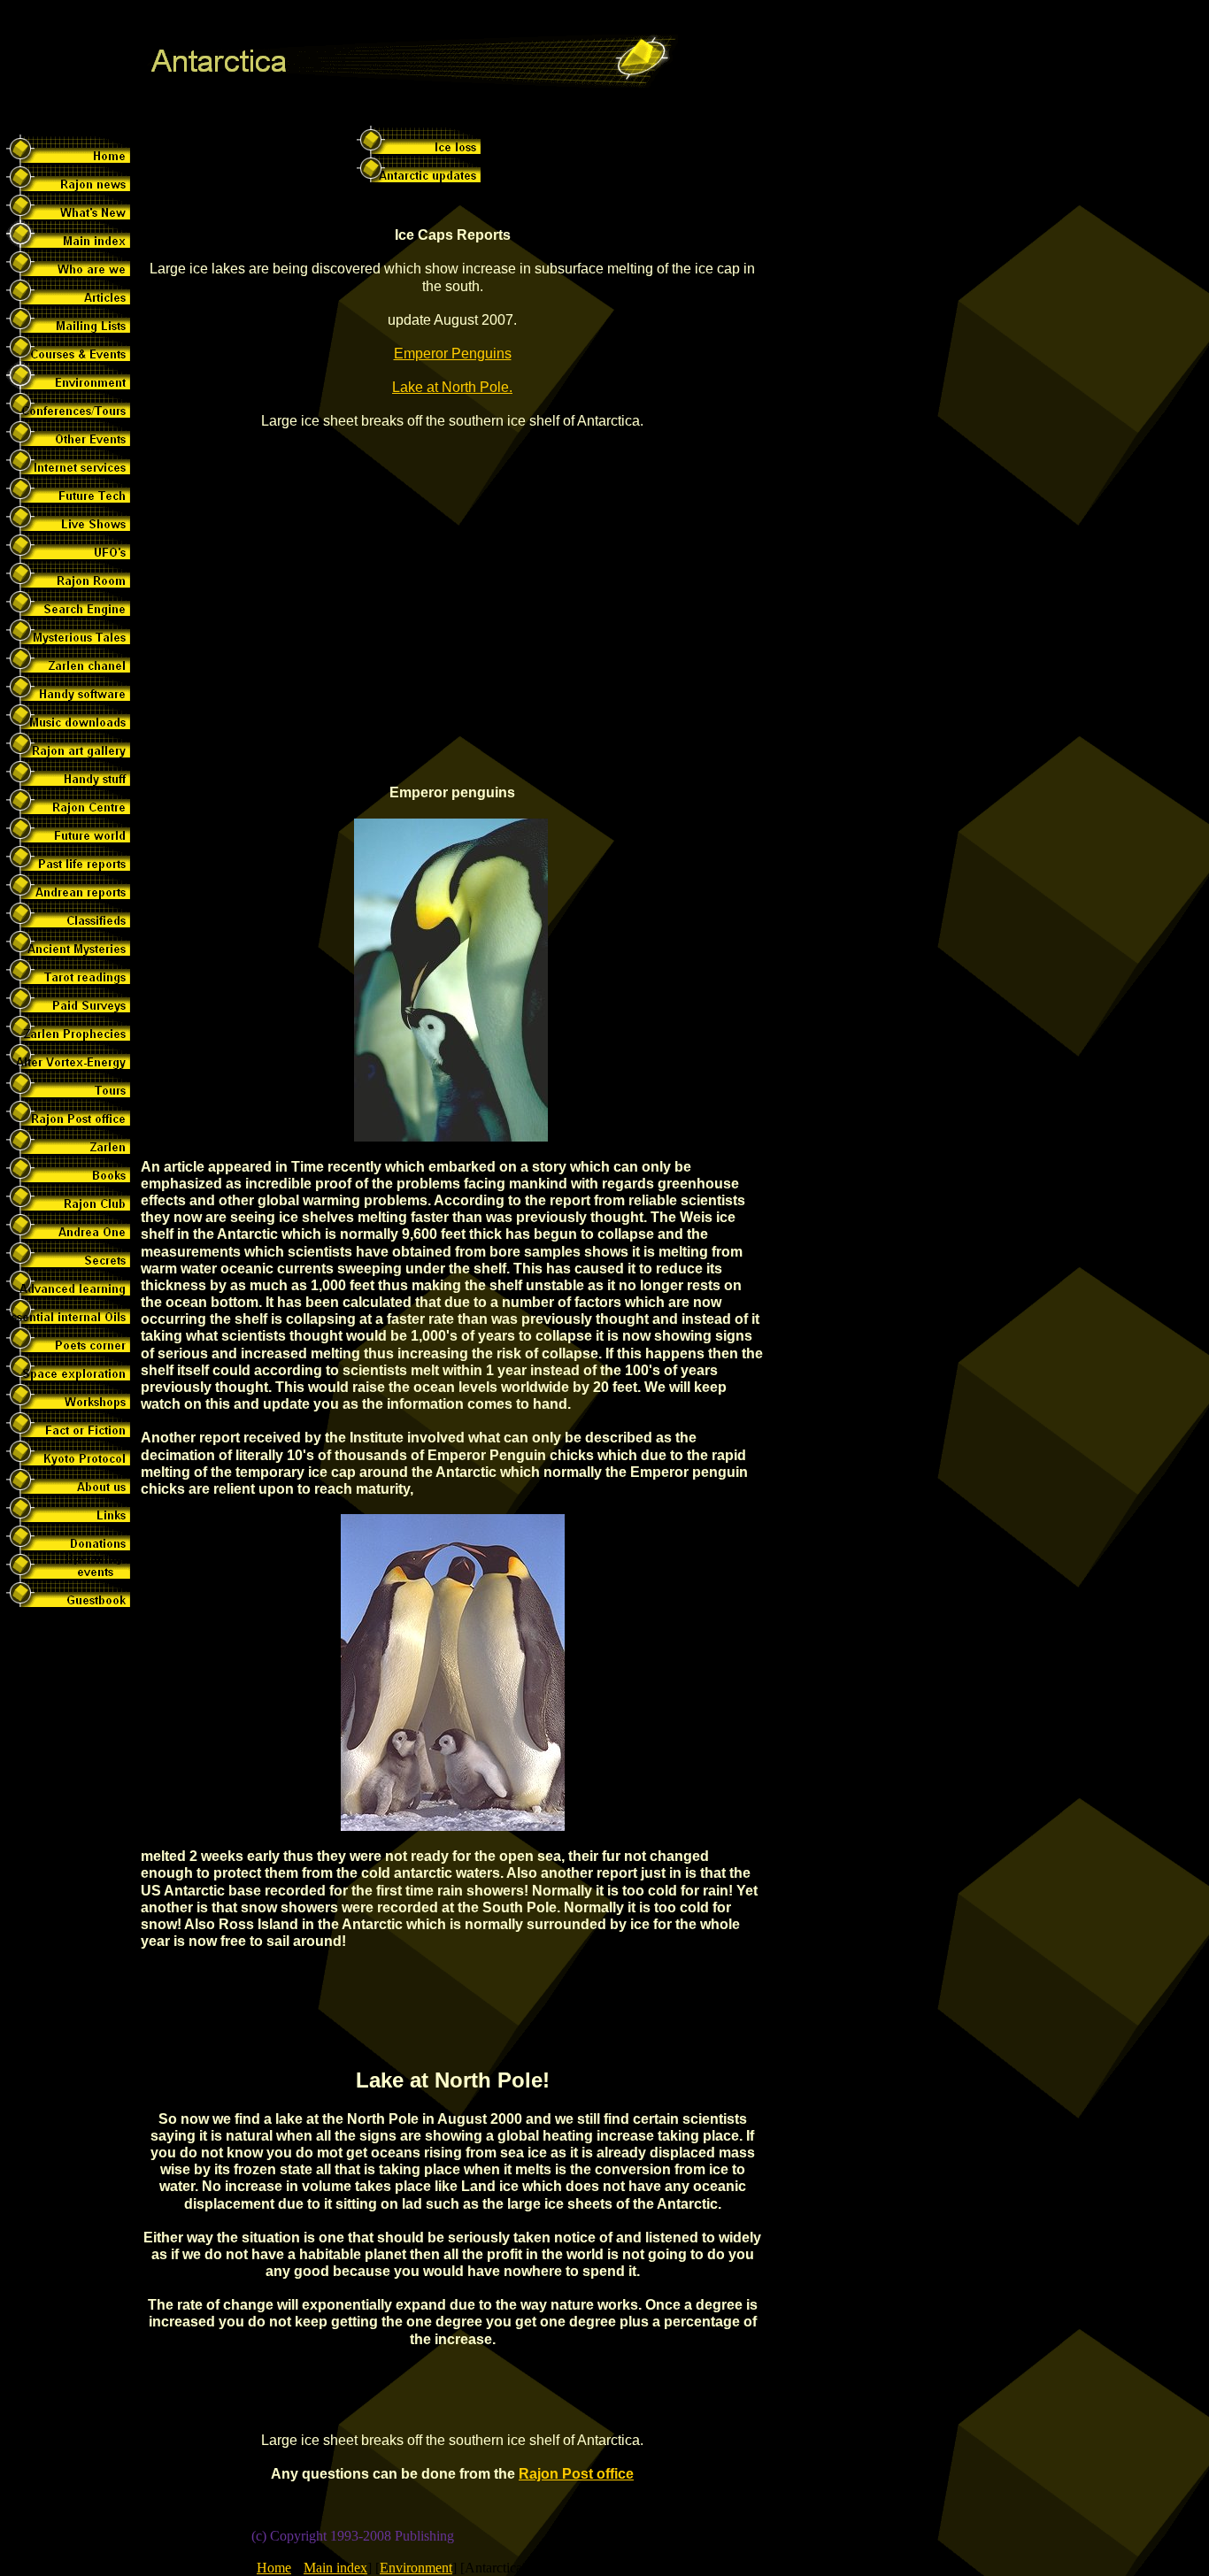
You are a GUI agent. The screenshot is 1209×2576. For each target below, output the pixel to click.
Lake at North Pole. (452, 387)
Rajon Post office (576, 2474)
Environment (416, 2568)
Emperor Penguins (453, 354)
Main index (335, 2568)
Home (274, 2568)
